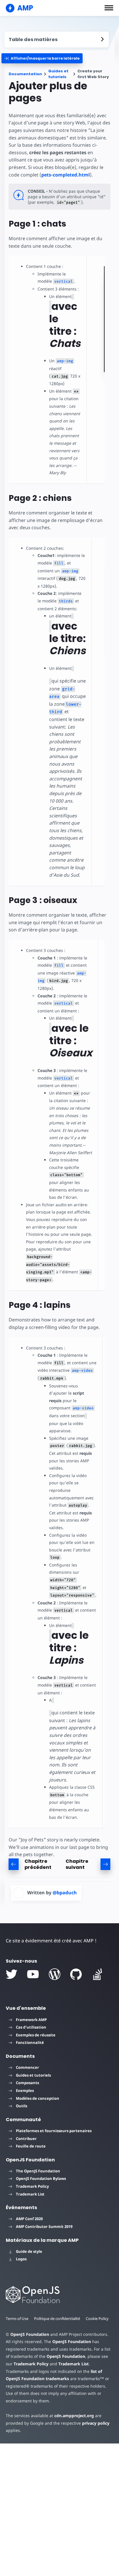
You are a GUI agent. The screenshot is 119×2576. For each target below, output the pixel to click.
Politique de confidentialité (57, 2318)
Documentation (25, 74)
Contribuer (26, 2139)
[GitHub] (76, 1974)
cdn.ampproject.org (74, 2416)
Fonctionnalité (30, 2042)
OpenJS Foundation (30, 2334)
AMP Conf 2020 (29, 2219)
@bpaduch (65, 1893)
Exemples (25, 2090)
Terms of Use (17, 2318)
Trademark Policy (32, 2186)
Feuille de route (31, 2146)
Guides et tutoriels (58, 74)
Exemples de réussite (36, 2035)
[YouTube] (33, 1974)
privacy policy (96, 2423)
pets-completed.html (66, 175)
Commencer (27, 2067)
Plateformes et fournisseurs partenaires (54, 2131)
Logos (21, 2259)
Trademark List (30, 2194)
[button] (109, 8)
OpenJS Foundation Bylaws (41, 2178)
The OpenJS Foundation (38, 2171)
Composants (27, 2083)
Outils (22, 2106)
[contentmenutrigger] (57, 39)
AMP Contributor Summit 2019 (44, 2226)
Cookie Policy (97, 2318)
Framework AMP (31, 2020)
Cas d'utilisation (31, 2027)
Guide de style (29, 2251)
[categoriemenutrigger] (42, 58)
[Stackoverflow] (98, 1974)
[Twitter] (12, 1974)
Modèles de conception (38, 2098)
